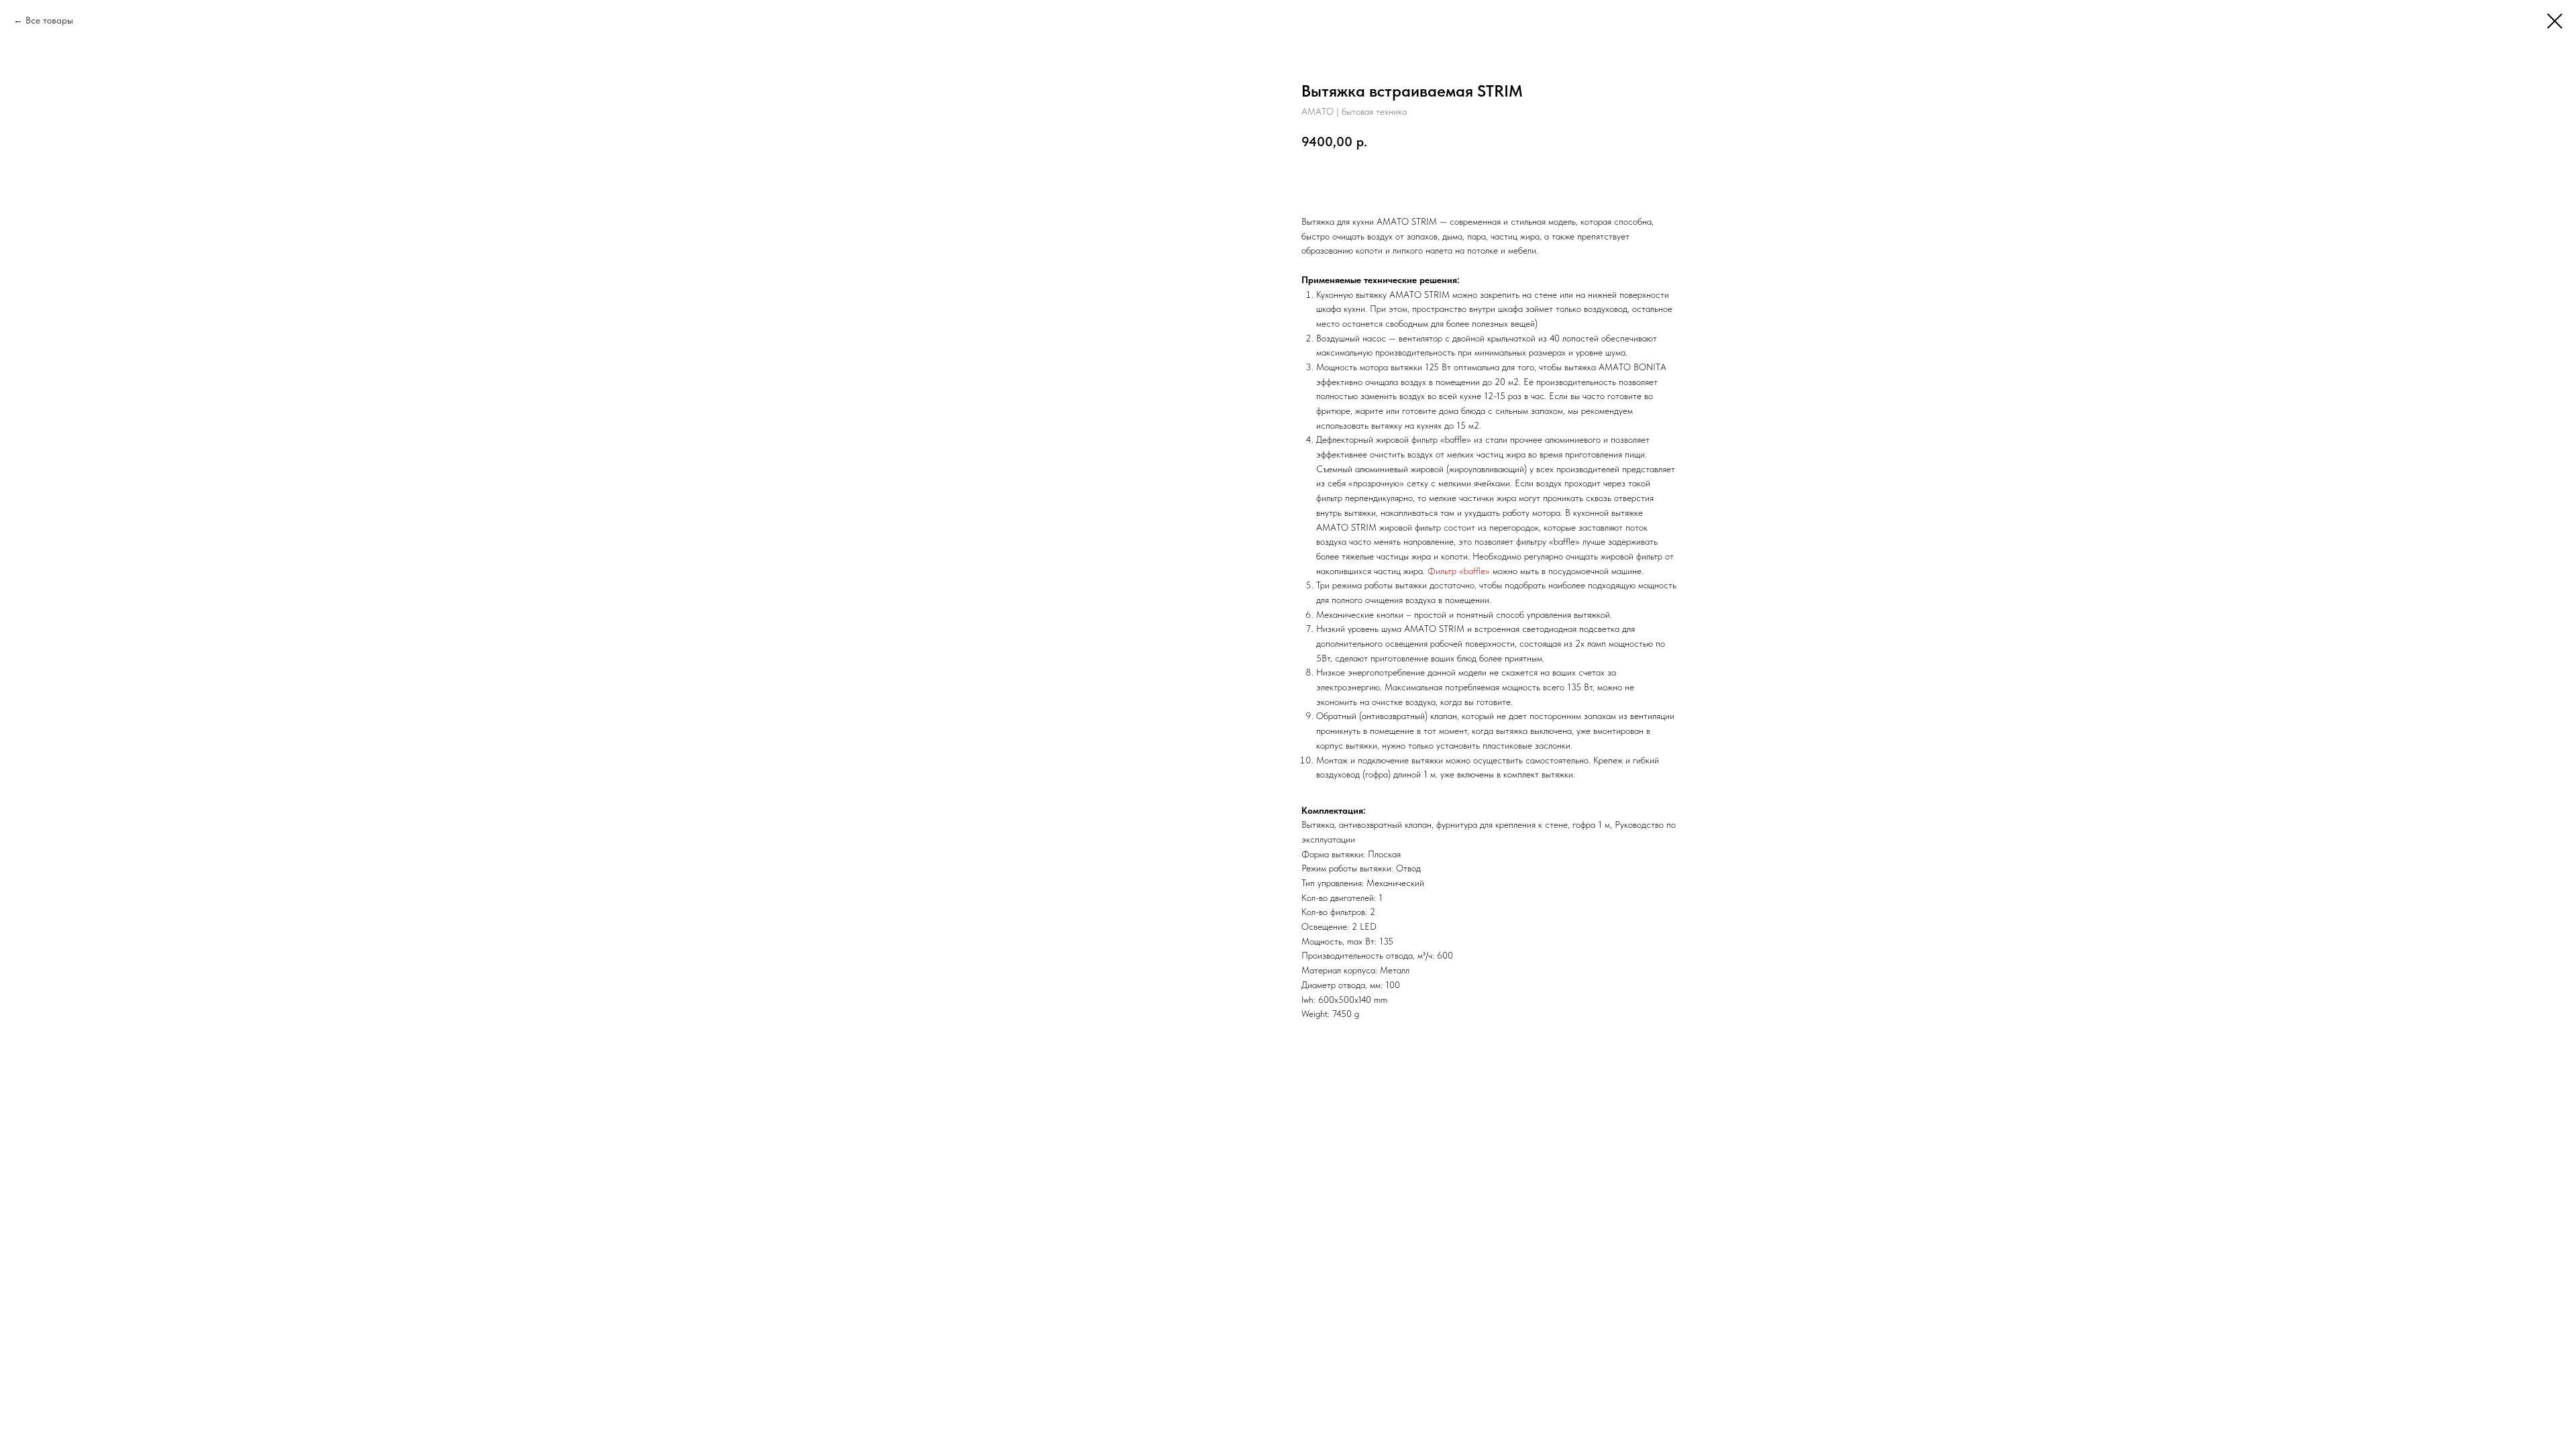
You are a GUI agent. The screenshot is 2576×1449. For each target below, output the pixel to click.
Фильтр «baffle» (1459, 571)
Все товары (49, 20)
